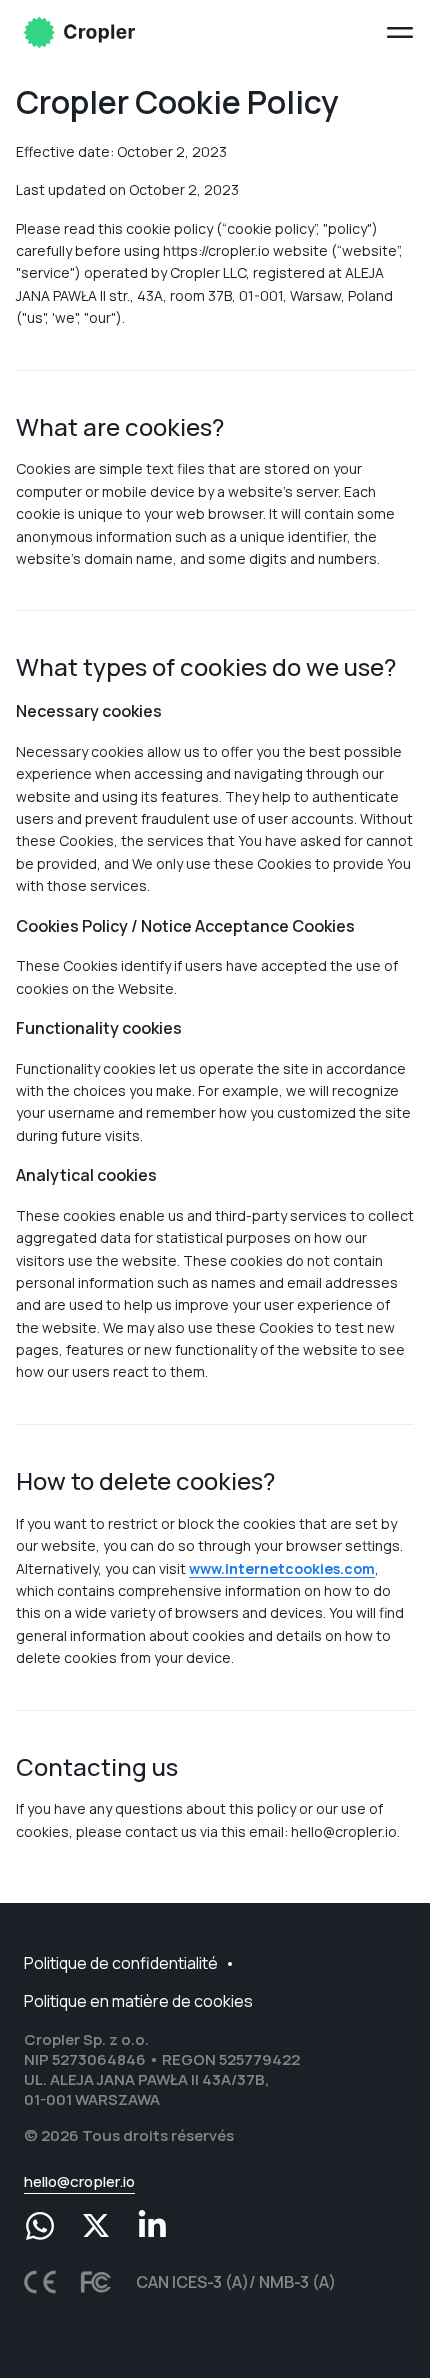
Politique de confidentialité (121, 1963)
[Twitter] (96, 2226)
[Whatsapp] (40, 2226)
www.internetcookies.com (282, 1568)
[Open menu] (400, 32)
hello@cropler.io (79, 2181)
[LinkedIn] (152, 2226)
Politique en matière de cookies (138, 2001)
